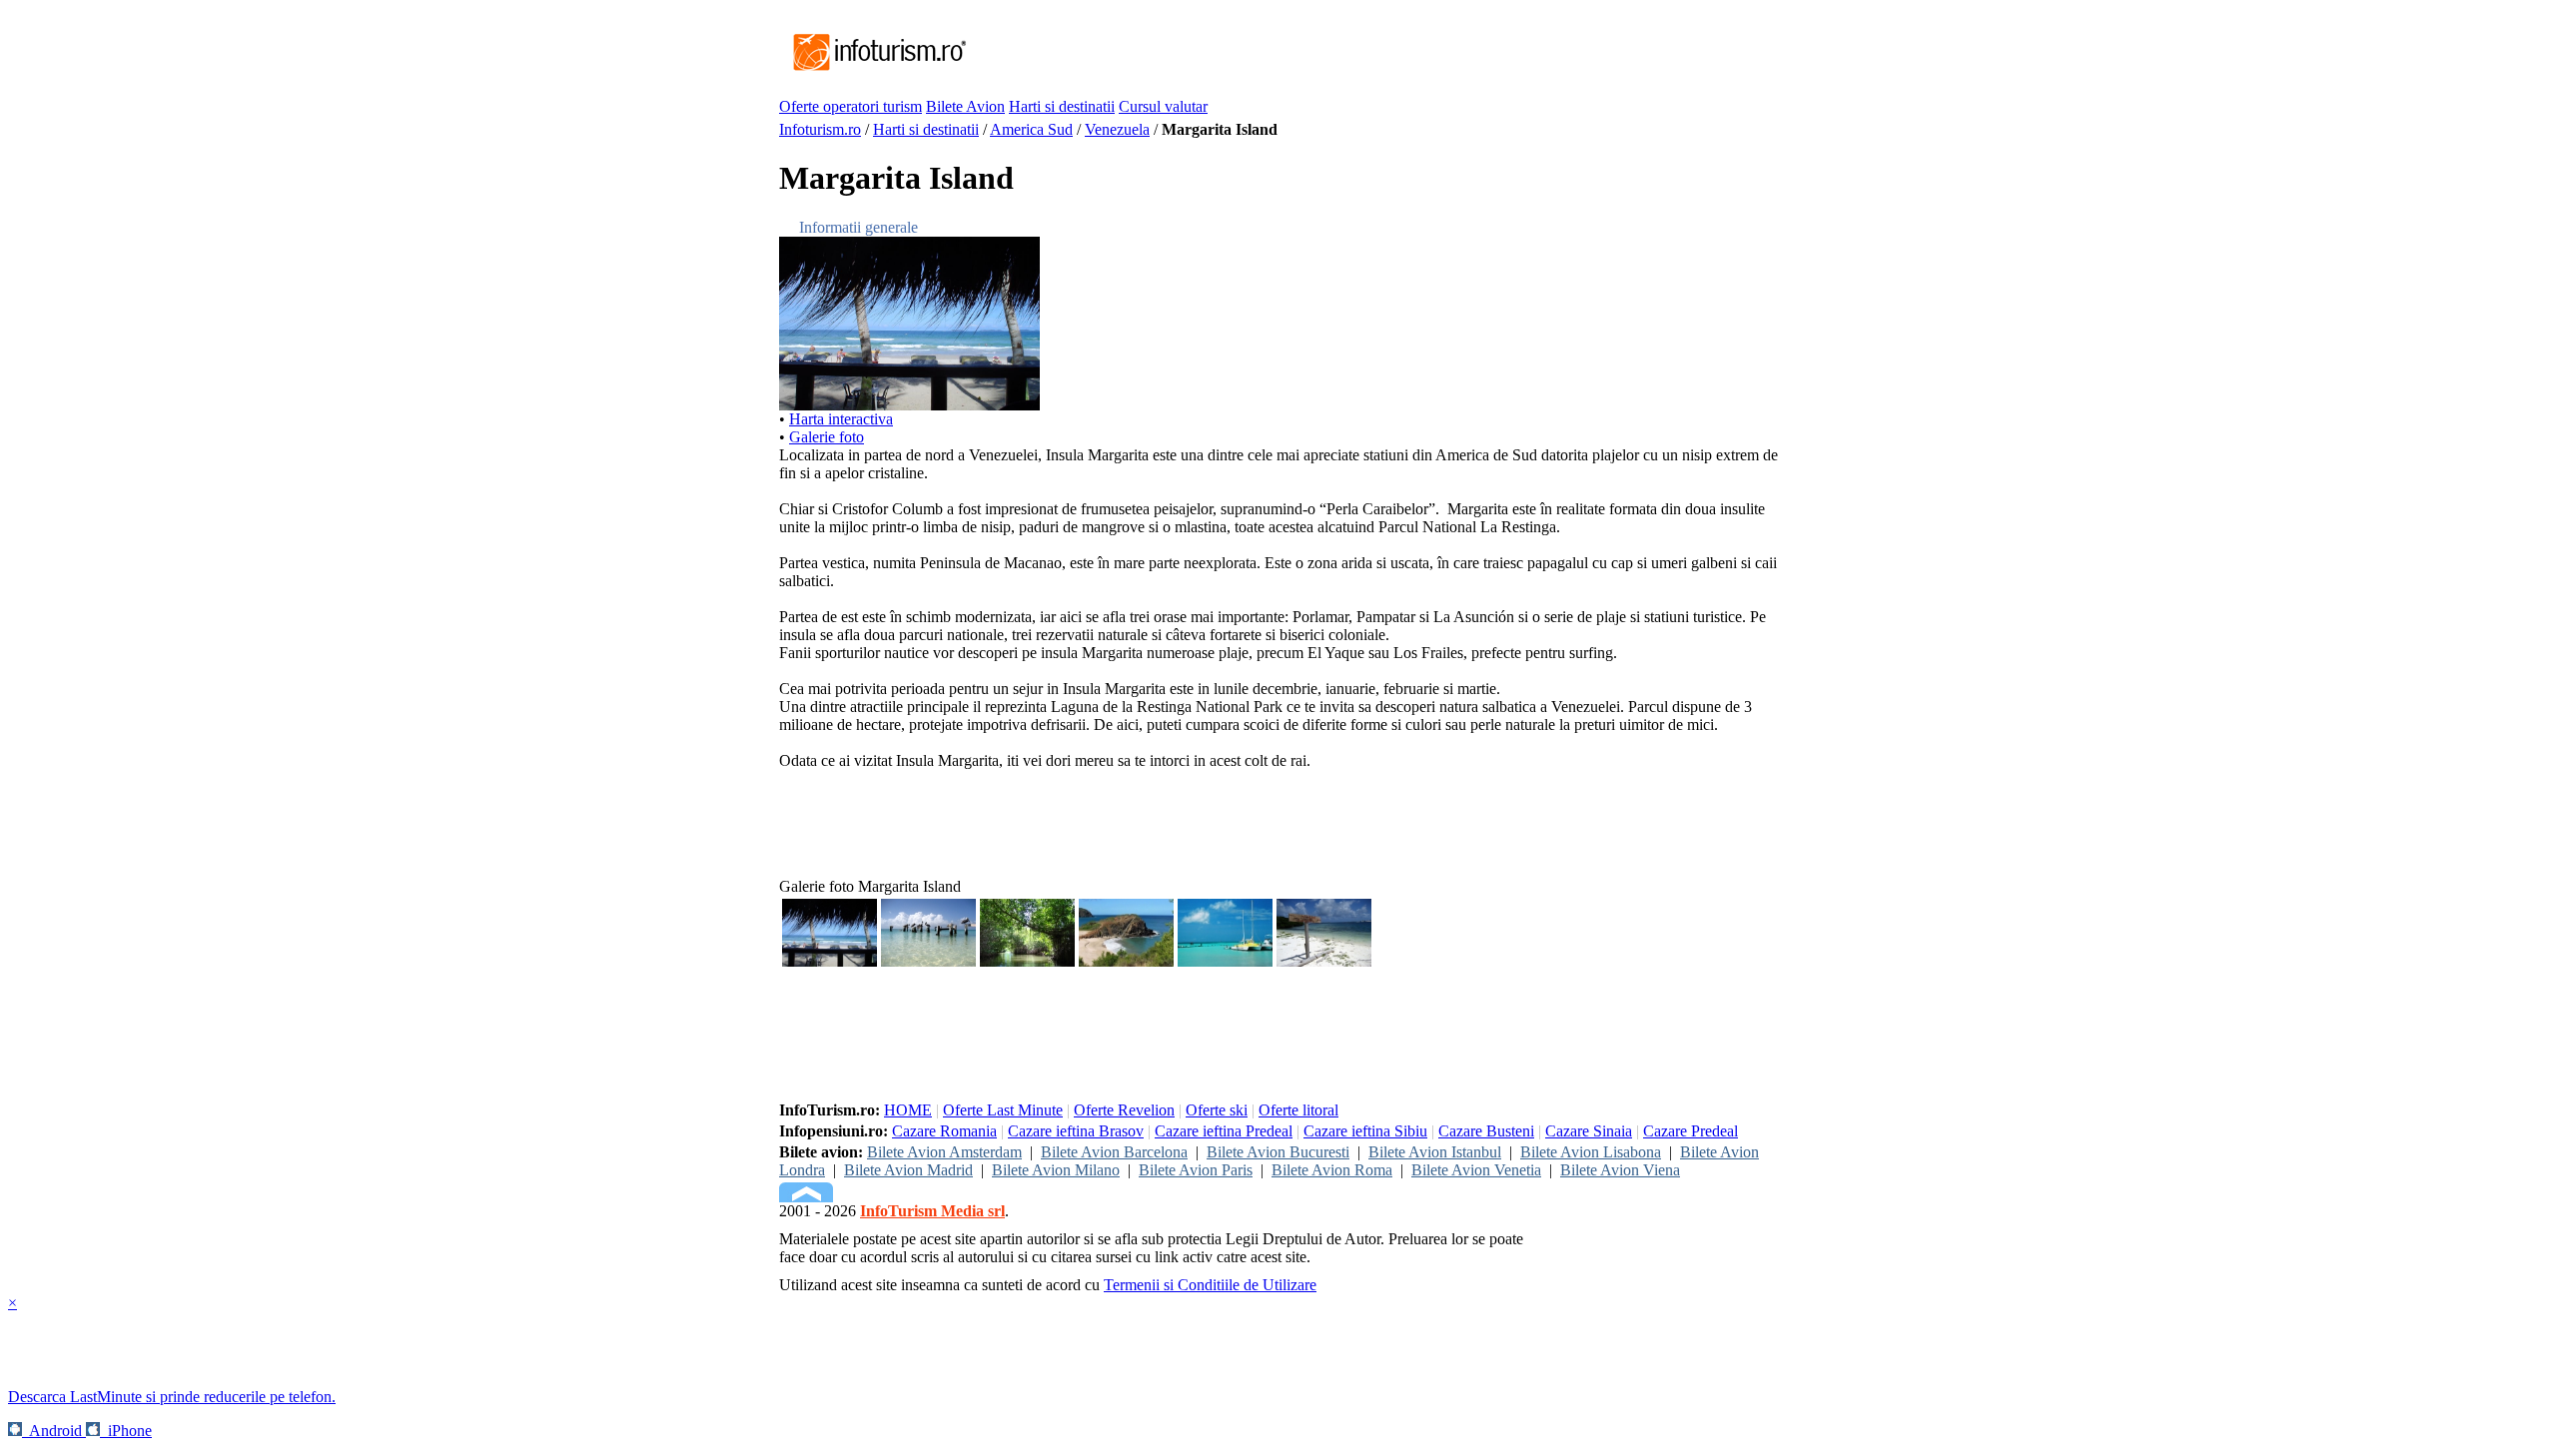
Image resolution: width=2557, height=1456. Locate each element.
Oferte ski (1217, 1110)
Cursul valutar (1163, 106)
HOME (908, 1110)
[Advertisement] (1332, 53)
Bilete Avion (965, 106)
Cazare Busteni (1486, 1131)
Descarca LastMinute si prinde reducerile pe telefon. (172, 1397)
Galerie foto (827, 437)
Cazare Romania (944, 1131)
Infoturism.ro (820, 129)
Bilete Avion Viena (1620, 1170)
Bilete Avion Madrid (908, 1170)
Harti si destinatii (1062, 106)
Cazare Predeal (1691, 1131)
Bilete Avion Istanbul (1435, 1152)
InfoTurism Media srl (932, 1211)
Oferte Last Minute (1003, 1110)
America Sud (1031, 129)
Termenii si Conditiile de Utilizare (1210, 1285)
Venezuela (1117, 129)
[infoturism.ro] (874, 72)
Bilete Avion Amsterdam (944, 1152)
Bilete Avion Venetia (1476, 1170)
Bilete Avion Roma (1332, 1170)
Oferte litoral (1298, 1110)
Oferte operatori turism (851, 106)
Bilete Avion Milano (1056, 1170)
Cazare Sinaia (1589, 1131)
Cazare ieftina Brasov (1076, 1131)
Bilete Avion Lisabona (1591, 1152)
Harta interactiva (841, 419)
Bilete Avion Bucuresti (1278, 1152)
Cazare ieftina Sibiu (1365, 1131)
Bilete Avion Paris (1196, 1170)
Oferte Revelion (1124, 1110)
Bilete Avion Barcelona (1114, 1152)
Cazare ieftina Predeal (1224, 1131)
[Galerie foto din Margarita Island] (909, 405)
